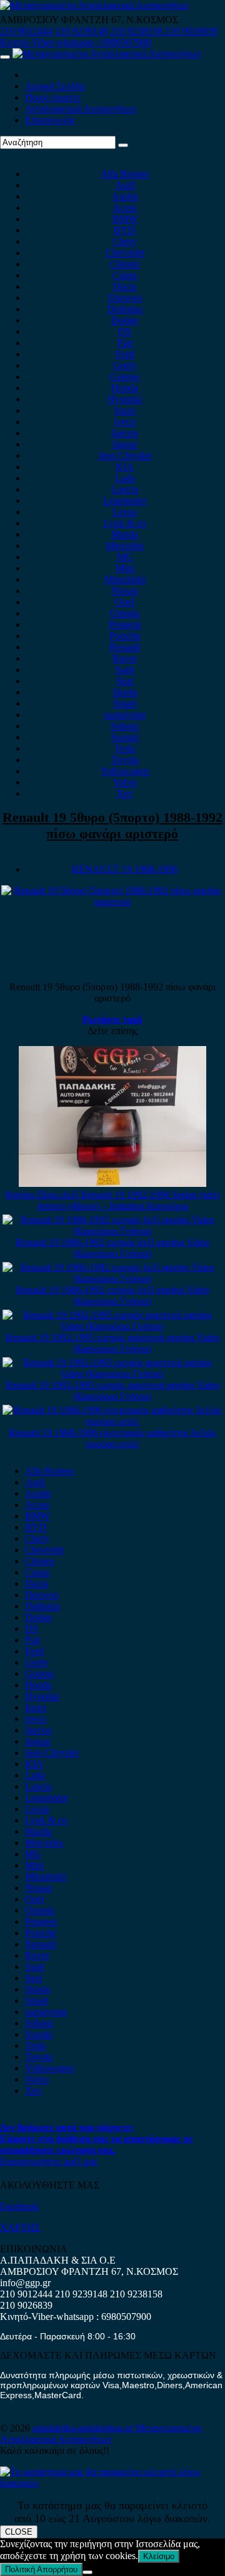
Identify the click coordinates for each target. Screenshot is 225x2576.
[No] (87, 2572)
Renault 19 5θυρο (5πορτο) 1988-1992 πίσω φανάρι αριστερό (112, 825)
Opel (125, 602)
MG (125, 557)
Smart (125, 703)
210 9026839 (191, 31)
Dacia (125, 286)
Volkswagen (125, 771)
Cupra (125, 275)
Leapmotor (125, 500)
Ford (125, 354)
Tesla (125, 748)
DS (125, 331)
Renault (125, 647)
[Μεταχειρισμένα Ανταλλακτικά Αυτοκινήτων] (112, 2483)
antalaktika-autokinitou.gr (84, 2428)
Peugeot (125, 624)
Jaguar (125, 444)
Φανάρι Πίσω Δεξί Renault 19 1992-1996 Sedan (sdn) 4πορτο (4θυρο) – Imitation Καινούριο (112, 1200)
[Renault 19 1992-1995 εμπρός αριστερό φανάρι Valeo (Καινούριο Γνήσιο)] (113, 1326)
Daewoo (125, 298)
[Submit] (123, 145)
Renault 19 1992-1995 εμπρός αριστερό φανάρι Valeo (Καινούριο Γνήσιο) (112, 1343)
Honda (125, 388)
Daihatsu (125, 309)
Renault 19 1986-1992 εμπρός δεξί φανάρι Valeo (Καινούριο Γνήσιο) (112, 1248)
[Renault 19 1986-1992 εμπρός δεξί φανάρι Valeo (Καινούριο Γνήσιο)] (113, 1231)
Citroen (125, 264)
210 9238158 (137, 31)
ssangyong (125, 715)
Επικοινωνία (50, 120)
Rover (125, 658)
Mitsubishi (125, 579)
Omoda (125, 613)
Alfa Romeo (125, 174)
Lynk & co (125, 523)
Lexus (125, 512)
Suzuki (125, 737)
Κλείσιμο (159, 2556)
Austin (125, 196)
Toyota (125, 760)
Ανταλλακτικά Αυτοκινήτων (81, 109)
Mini (125, 568)
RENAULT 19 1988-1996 (125, 869)
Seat (125, 681)
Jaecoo (125, 433)
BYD (125, 230)
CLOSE (19, 2532)
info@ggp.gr (25, 2283)
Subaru (125, 726)
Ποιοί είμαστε (53, 97)
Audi (125, 185)
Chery (125, 241)
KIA (125, 467)
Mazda (125, 534)
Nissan (125, 591)
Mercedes (125, 546)
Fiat (125, 343)
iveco (125, 422)
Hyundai (125, 399)
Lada (125, 478)
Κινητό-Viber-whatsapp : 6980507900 (76, 42)
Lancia (125, 489)
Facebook (19, 2206)
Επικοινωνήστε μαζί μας (49, 2161)
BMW (125, 219)
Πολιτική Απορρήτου (41, 2569)
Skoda (125, 692)
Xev (125, 793)
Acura (125, 208)
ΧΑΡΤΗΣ (20, 2228)
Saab (125, 670)
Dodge (125, 320)
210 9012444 (26, 31)
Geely (125, 365)
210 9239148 (81, 31)
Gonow (125, 377)
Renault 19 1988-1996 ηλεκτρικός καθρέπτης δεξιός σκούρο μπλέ (112, 1438)
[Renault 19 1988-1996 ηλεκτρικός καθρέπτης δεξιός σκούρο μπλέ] (113, 1421)
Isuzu (125, 410)
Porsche (125, 636)
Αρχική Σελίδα (55, 86)
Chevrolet (125, 253)
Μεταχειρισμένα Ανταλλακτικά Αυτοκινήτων (101, 2434)
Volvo (125, 782)
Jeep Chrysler (125, 455)
